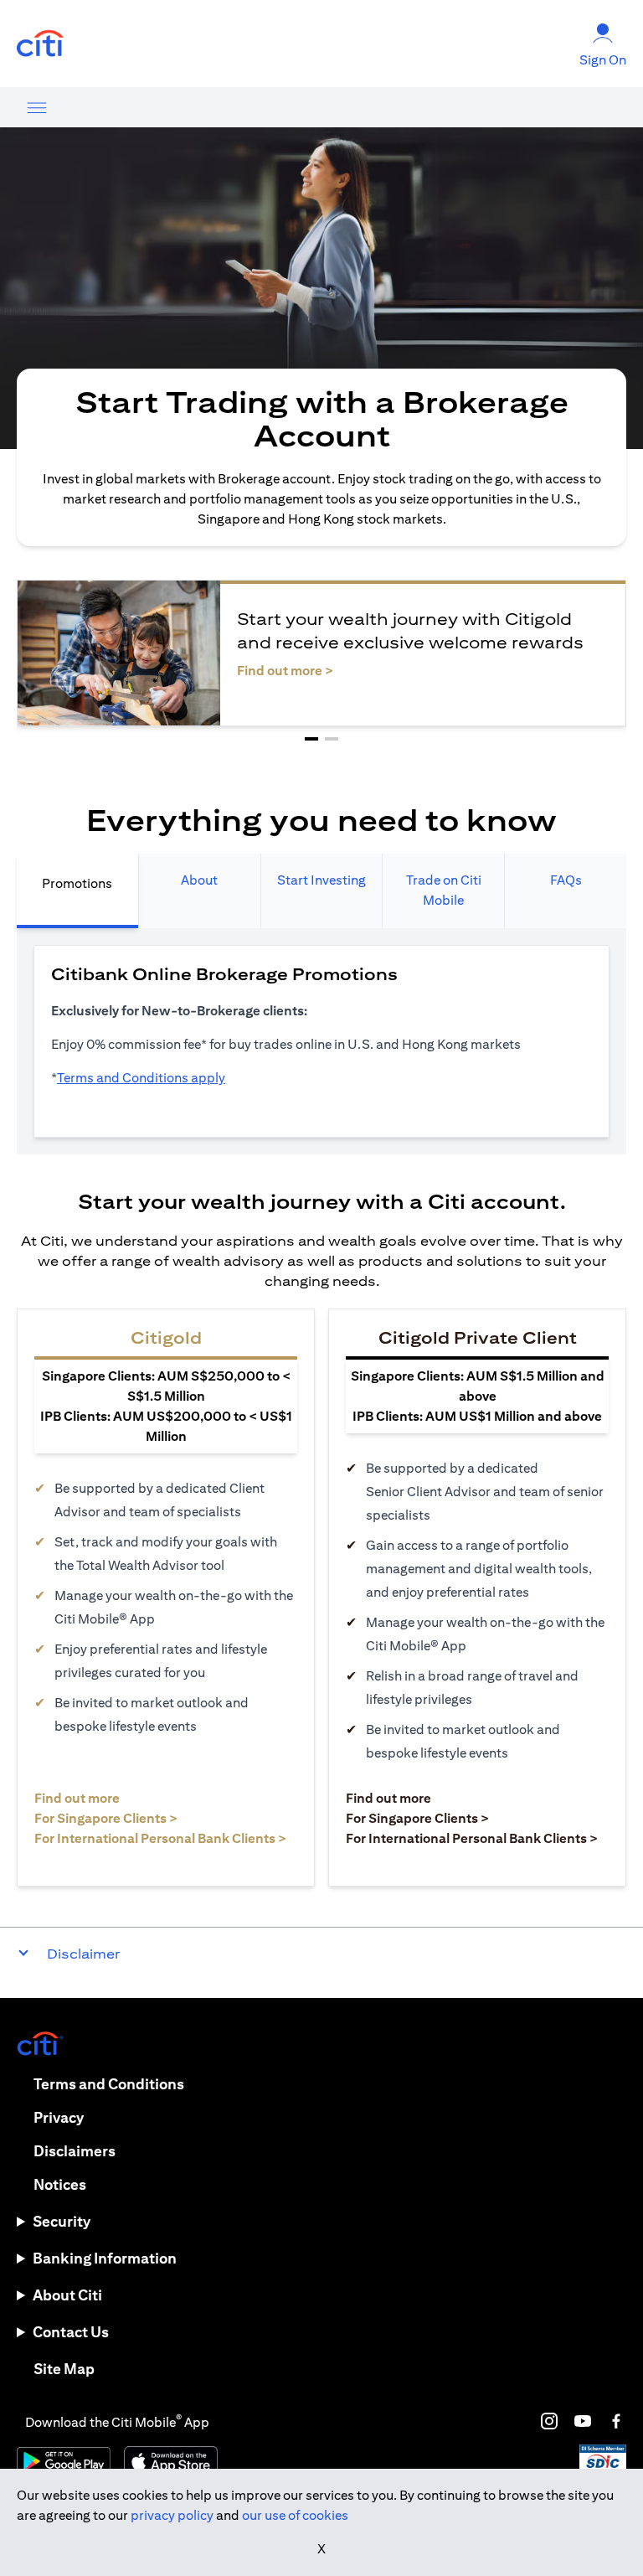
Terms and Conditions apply (141, 1078)
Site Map (64, 2369)
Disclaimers (75, 2151)
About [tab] (199, 880)
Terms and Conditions (109, 2084)
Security (62, 2221)
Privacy (59, 2117)
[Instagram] (549, 2421)
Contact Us (71, 2332)
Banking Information (105, 2258)
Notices (60, 2184)
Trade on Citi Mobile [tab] (444, 890)
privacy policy (172, 2515)
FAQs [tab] (566, 880)
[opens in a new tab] (40, 44)
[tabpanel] (321, 1041)
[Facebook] (616, 2421)
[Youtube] (583, 2421)
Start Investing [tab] (321, 880)
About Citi (67, 2295)
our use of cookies (295, 2515)
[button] (311, 739)
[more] (37, 107)
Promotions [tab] (77, 883)
